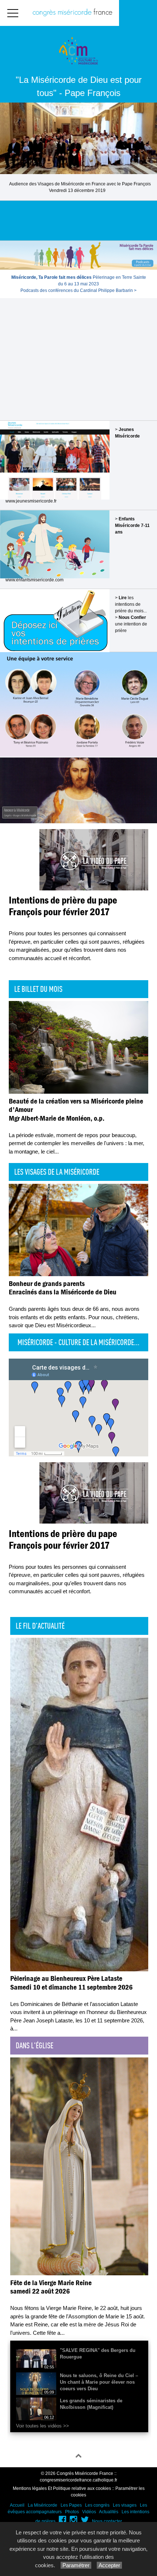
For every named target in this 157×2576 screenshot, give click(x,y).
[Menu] (13, 13)
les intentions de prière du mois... (131, 604)
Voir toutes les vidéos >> (43, 2426)
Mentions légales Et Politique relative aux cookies (62, 2488)
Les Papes (71, 2505)
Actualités (109, 2512)
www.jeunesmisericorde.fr (31, 501)
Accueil (17, 2505)
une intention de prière (131, 624)
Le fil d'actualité (40, 1626)
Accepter (109, 2565)
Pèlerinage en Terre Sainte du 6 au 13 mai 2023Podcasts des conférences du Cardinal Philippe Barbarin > (79, 284)
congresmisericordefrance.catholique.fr (78, 2480)
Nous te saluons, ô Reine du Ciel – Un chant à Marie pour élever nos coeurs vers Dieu (99, 2382)
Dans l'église (35, 2045)
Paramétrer (76, 2565)
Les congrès (97, 2505)
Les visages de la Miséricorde (57, 1172)
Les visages (125, 2505)
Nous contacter (107, 2521)
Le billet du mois (38, 989)
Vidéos (89, 2512)
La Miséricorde (43, 2505)
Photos (72, 2512)
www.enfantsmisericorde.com (35, 580)
